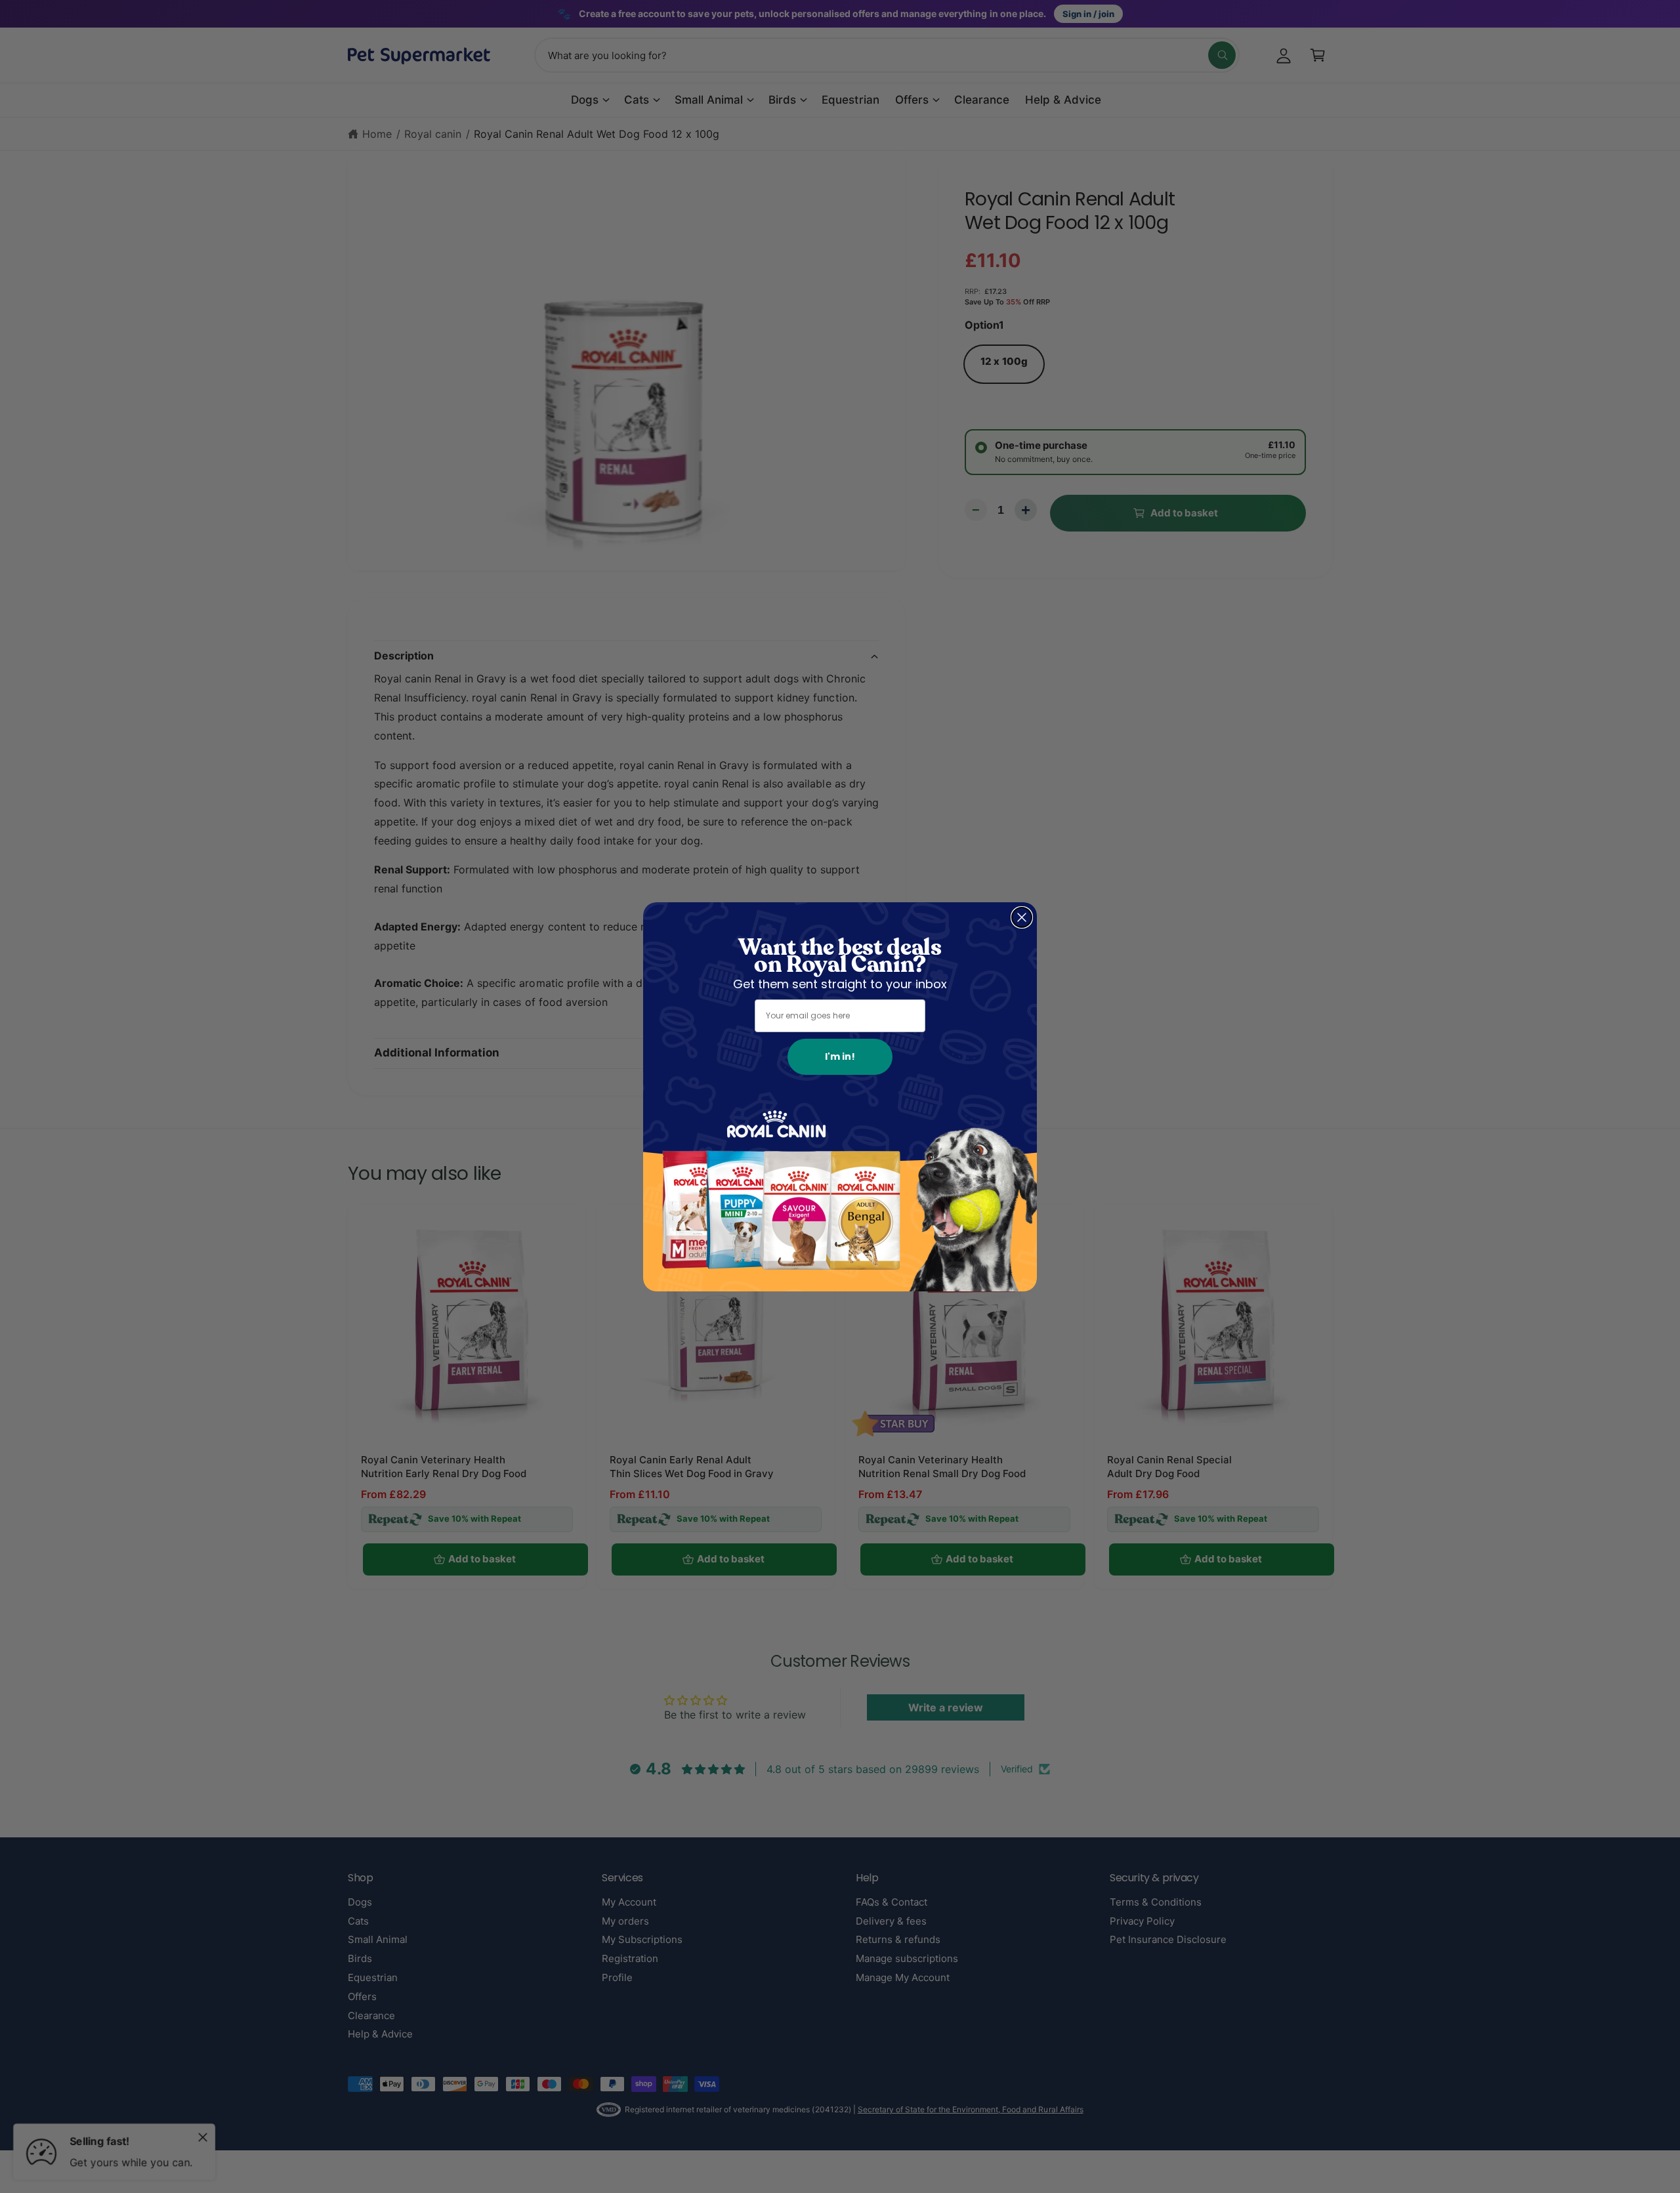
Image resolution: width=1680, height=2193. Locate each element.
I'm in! (840, 1056)
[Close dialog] (1022, 917)
